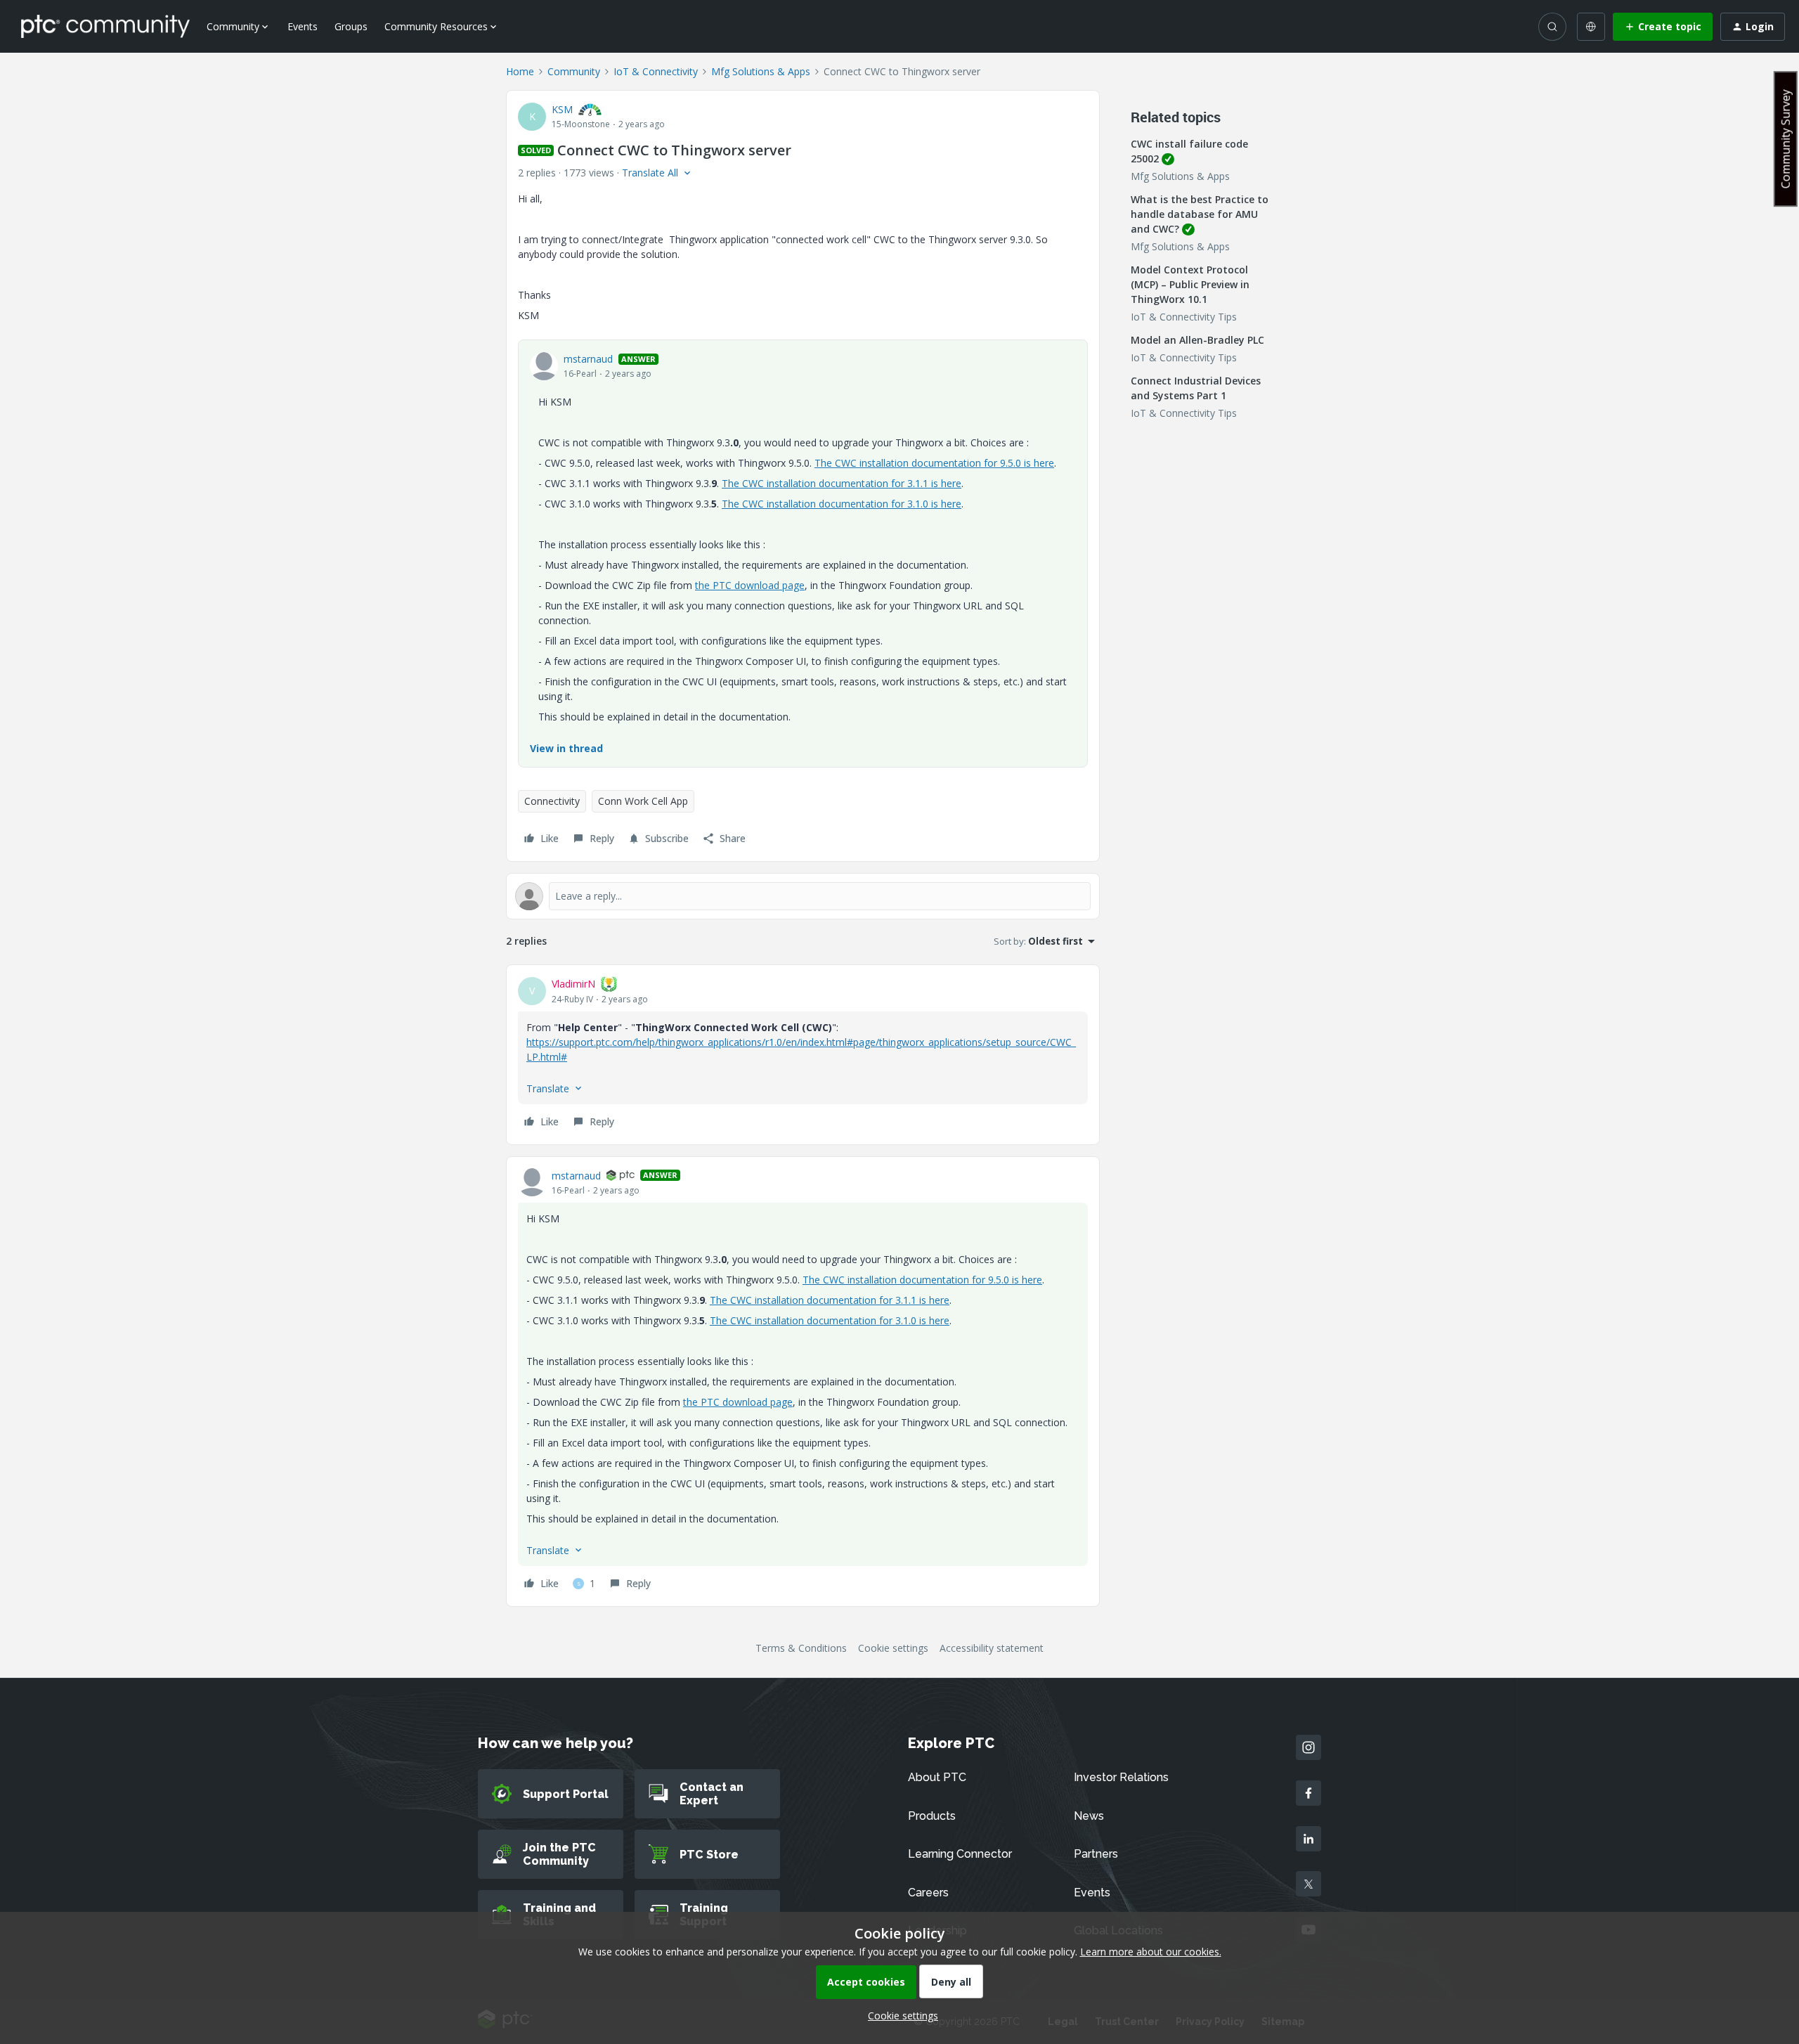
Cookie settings (893, 1648)
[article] (803, 1055)
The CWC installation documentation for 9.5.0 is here (934, 463)
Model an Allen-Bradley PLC (1197, 340)
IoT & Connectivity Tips (1184, 317)
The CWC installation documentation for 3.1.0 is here (842, 504)
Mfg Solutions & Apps (761, 71)
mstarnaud (588, 359)
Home (520, 71)
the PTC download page (750, 585)
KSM (562, 109)
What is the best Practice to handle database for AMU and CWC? (1200, 214)
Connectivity (552, 801)
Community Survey (1786, 139)
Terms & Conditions (801, 1648)
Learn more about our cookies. (1151, 1952)
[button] (1663, 27)
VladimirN (573, 984)
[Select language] (1591, 27)
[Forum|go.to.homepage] (105, 26)
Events (303, 26)
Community (574, 71)
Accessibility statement (992, 1648)
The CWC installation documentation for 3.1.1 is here (842, 483)
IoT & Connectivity (656, 71)
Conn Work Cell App (643, 801)
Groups (351, 26)
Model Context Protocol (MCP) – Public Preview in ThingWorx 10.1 (1190, 284)
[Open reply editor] (803, 896)
